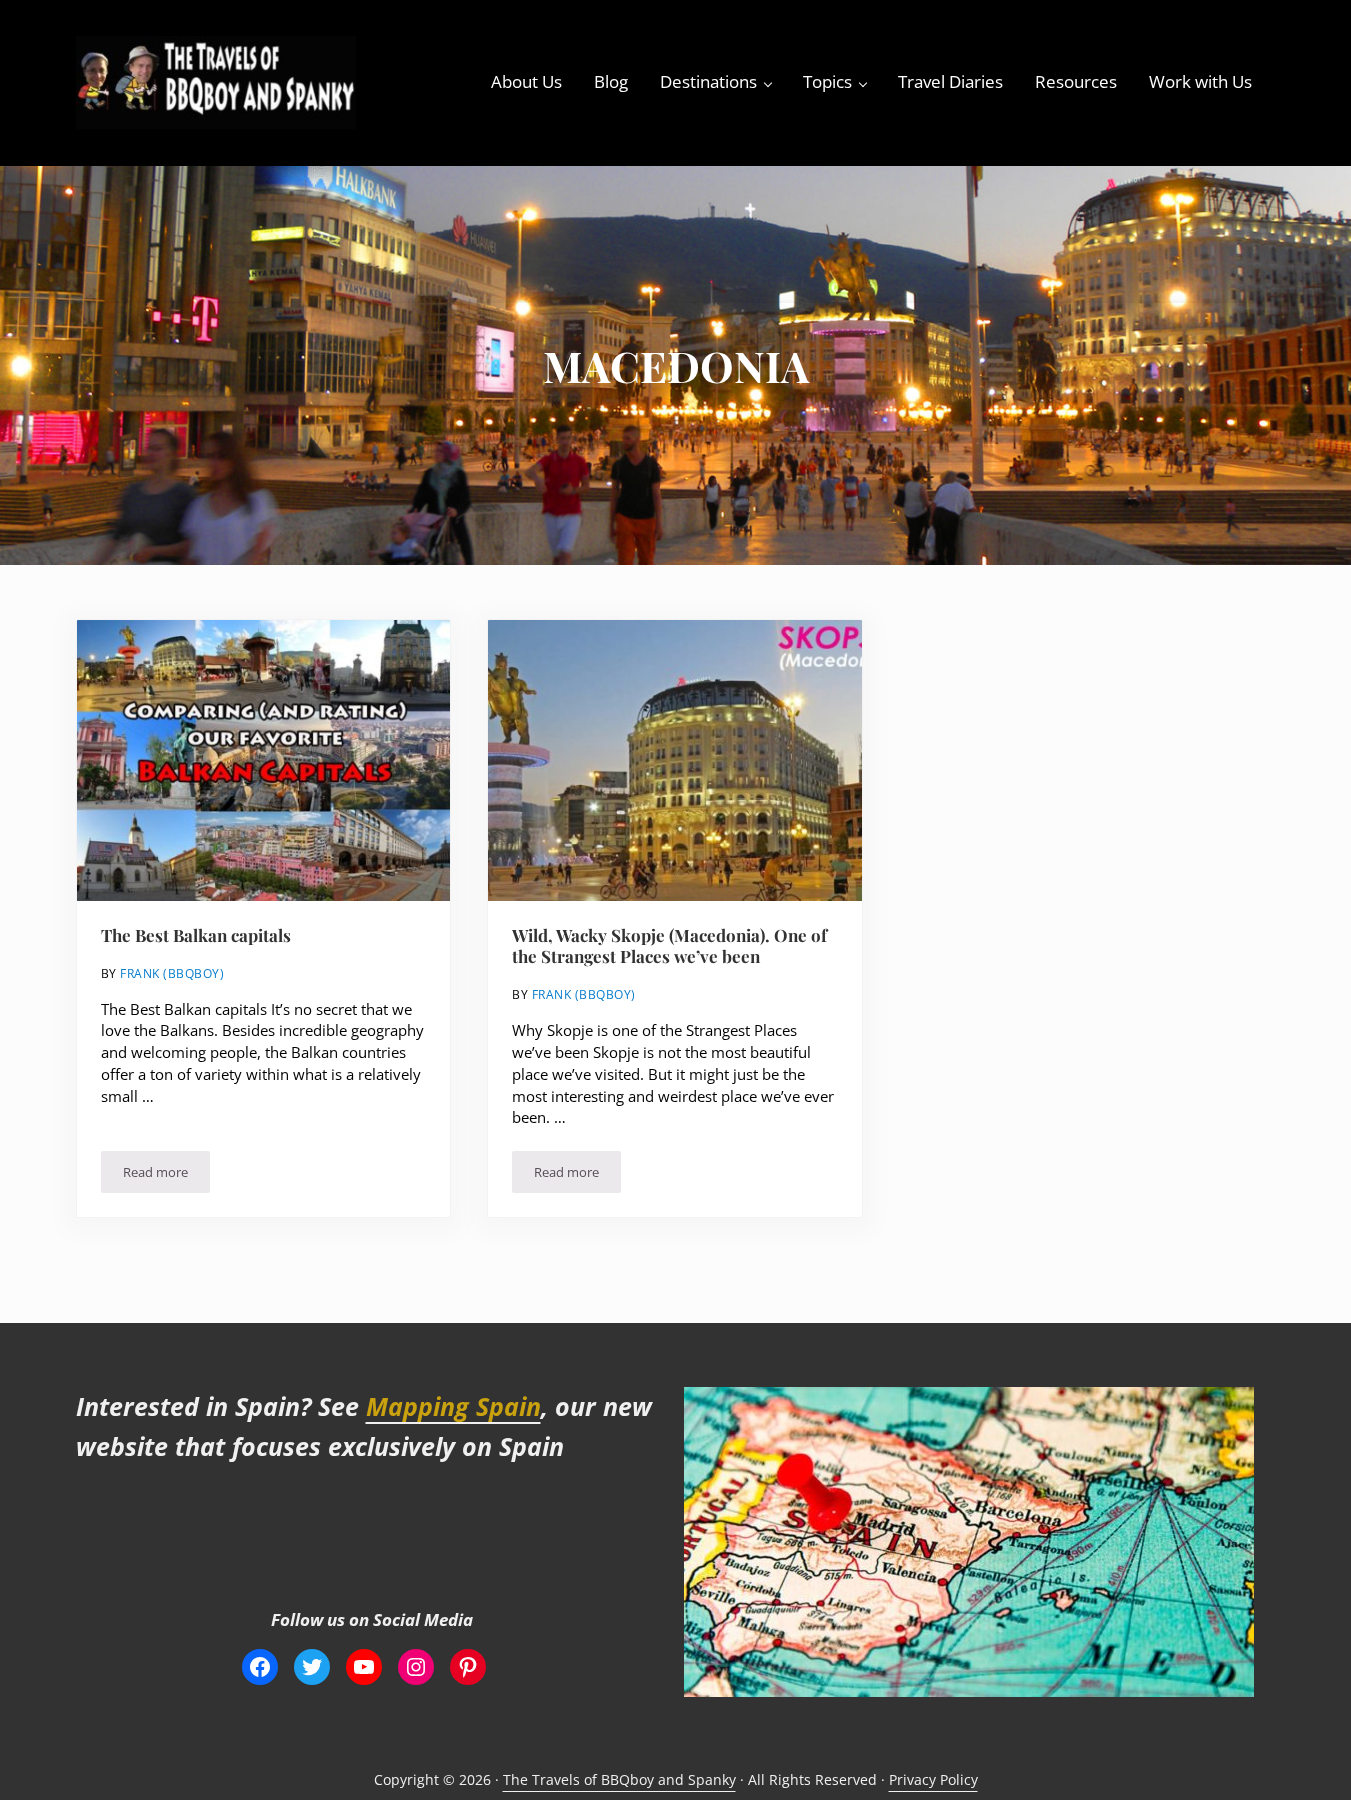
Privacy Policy (933, 1779)
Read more (166, 1175)
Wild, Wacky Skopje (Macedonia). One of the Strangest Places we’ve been (669, 946)
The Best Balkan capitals (196, 935)
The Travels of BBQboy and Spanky (619, 1779)
